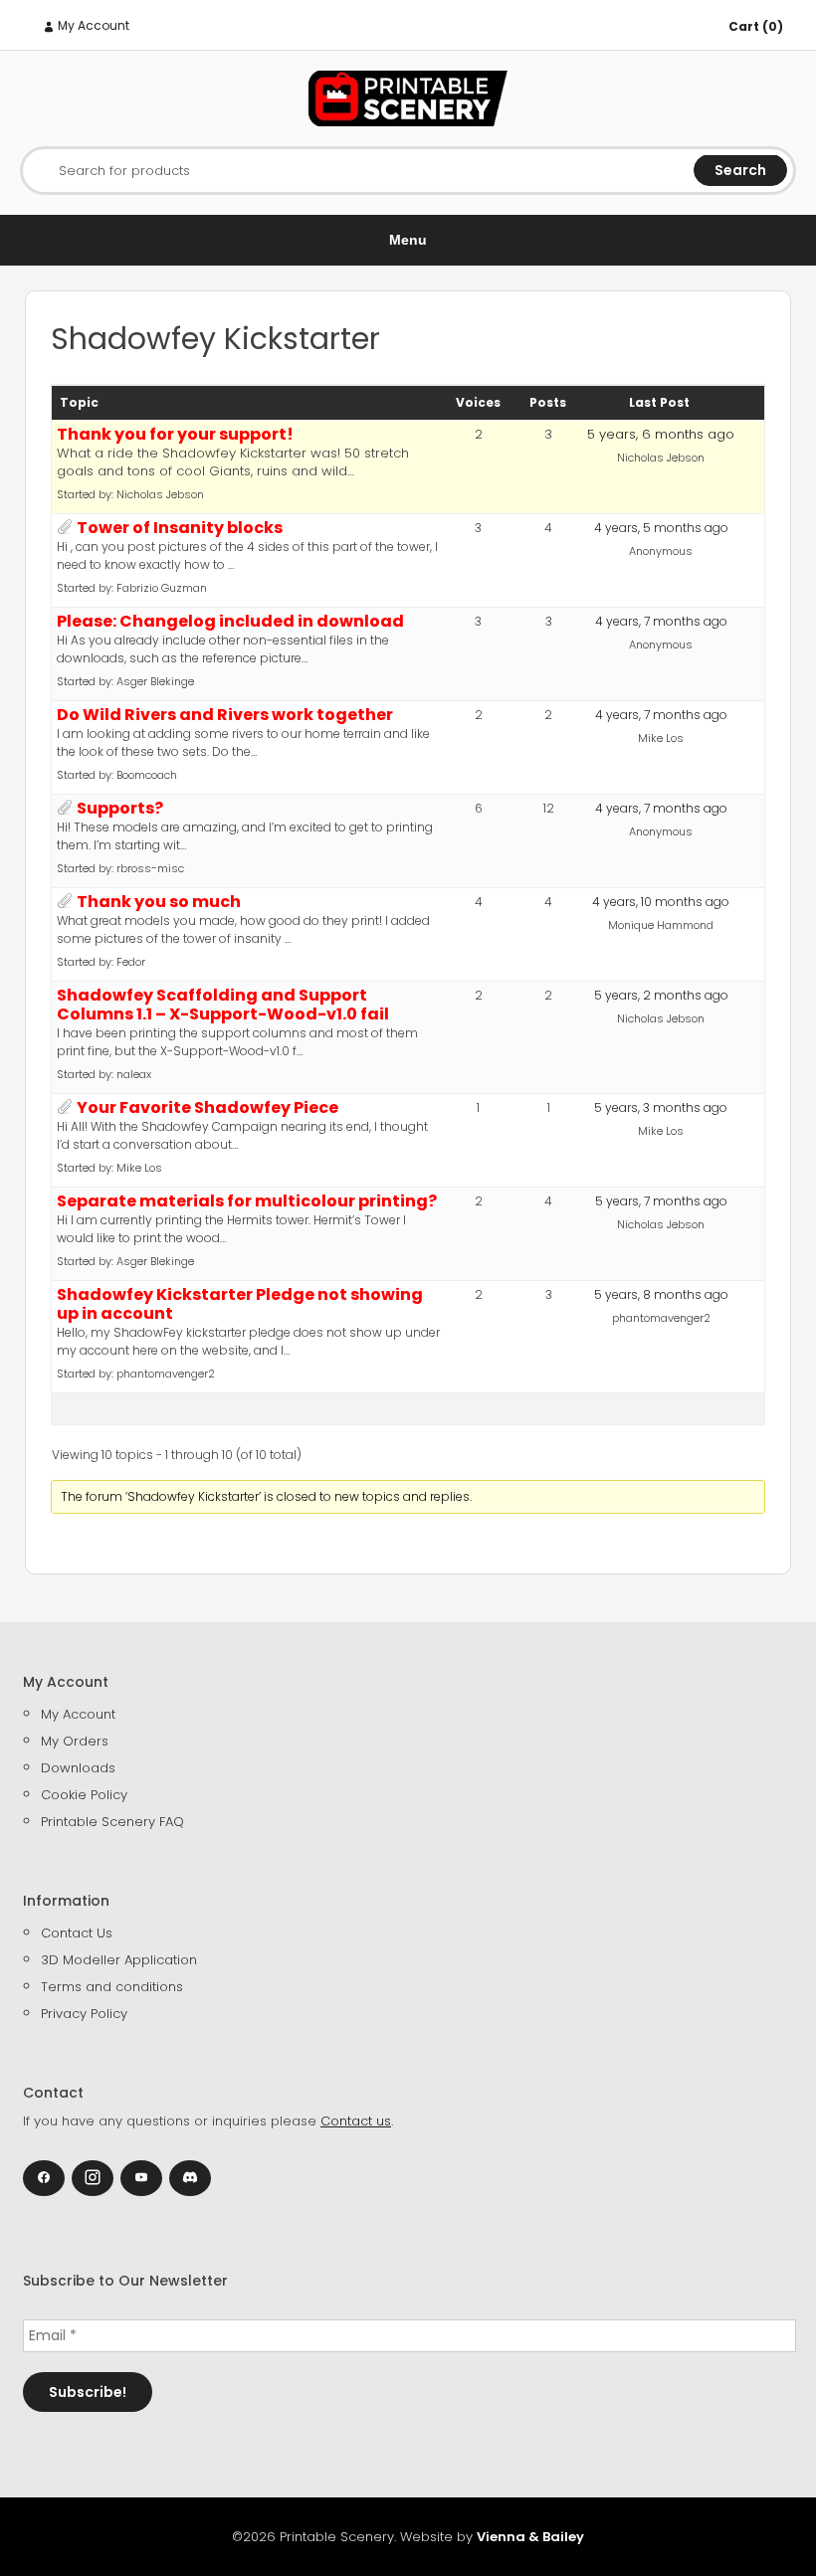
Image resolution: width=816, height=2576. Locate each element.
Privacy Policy (84, 2014)
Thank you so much (159, 902)
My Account (92, 25)
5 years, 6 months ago (661, 434)
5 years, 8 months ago (661, 1294)
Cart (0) (756, 26)
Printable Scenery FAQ (112, 1822)
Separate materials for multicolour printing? (247, 1201)
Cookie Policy (84, 1795)
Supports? (120, 808)
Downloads (78, 1768)
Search (740, 170)
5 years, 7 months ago (661, 1201)
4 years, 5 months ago (661, 528)
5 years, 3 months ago (661, 1107)
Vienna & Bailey (530, 2537)
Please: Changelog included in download (230, 621)
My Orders (75, 1741)
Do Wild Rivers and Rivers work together (225, 715)
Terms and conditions (112, 1987)
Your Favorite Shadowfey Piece (207, 1107)
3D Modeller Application (119, 1960)
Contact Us (77, 1933)
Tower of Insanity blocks (180, 528)
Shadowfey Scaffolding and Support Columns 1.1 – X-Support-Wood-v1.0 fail (223, 1005)
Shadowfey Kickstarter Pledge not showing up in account (240, 1304)
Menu (408, 240)
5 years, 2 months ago (661, 995)
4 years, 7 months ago (661, 621)
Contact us (356, 2121)
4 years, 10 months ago (661, 902)
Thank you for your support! (175, 434)
